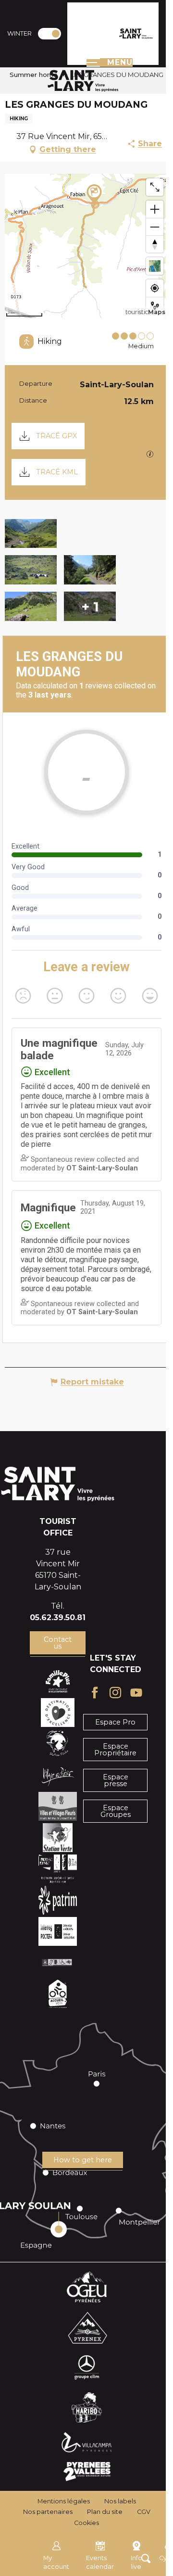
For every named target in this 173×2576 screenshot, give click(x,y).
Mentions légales (64, 2501)
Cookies (86, 2523)
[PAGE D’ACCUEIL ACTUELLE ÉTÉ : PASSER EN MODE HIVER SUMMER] (49, 34)
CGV (144, 2512)
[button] (31, 534)
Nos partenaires (48, 2512)
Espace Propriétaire (115, 1750)
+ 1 (90, 606)
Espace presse (116, 1780)
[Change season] (53, 34)
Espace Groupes (116, 1811)
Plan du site (105, 2512)
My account (56, 2562)
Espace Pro (115, 1722)
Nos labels (120, 2501)
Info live (136, 2562)
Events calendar (100, 2562)
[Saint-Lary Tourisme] (136, 34)
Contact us (58, 1643)
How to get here (83, 2160)
